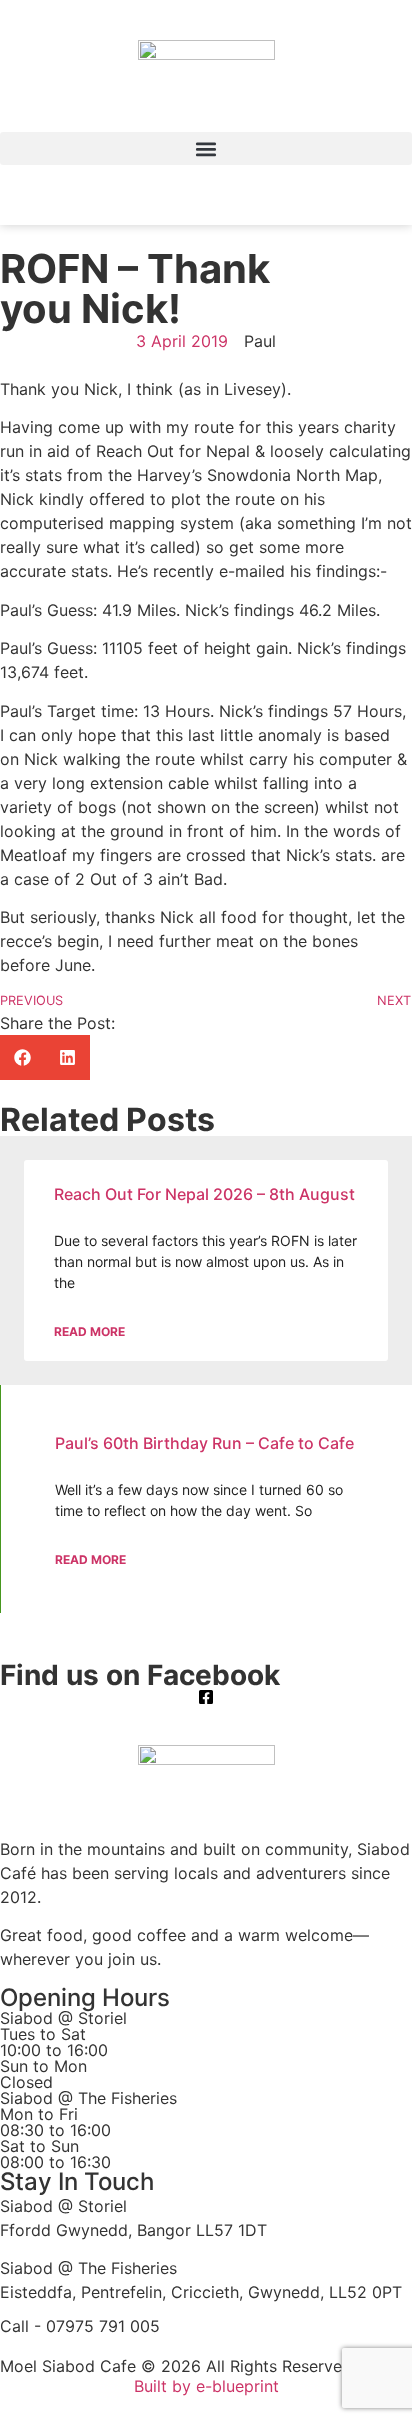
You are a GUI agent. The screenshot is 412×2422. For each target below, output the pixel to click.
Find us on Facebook (140, 1675)
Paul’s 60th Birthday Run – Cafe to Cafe (204, 1443)
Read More (89, 1331)
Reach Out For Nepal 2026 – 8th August (204, 1194)
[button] (206, 148)
